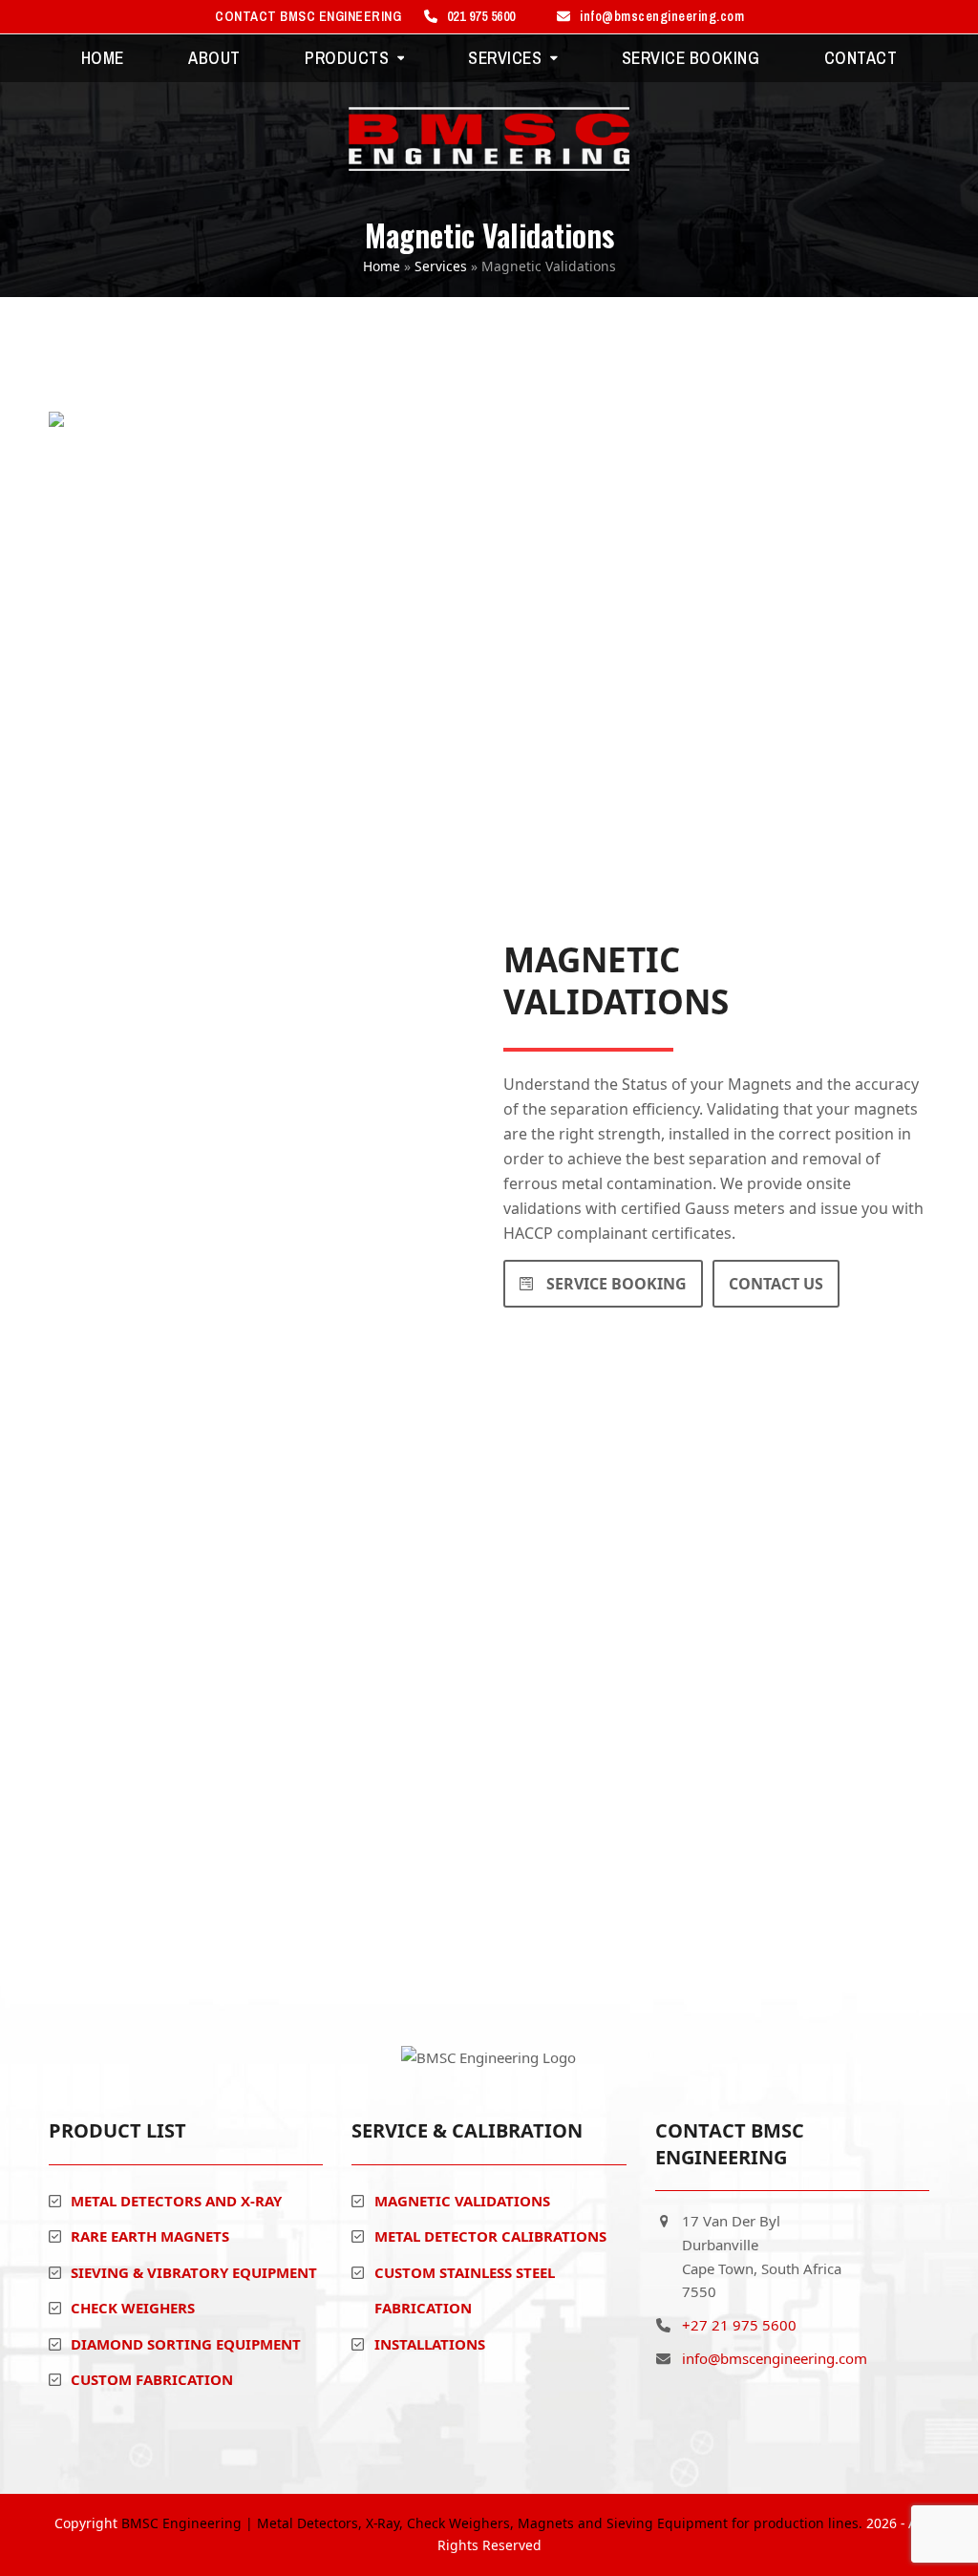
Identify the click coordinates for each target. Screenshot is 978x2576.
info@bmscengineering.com (662, 16)
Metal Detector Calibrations (490, 2236)
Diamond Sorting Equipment (186, 2344)
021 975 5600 (481, 16)
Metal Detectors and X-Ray (176, 2201)
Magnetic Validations (462, 2201)
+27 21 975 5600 (739, 2325)
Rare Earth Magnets (150, 2236)
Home (382, 266)
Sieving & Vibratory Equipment (194, 2272)
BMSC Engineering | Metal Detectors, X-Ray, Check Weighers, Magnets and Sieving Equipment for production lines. (492, 2523)
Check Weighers (133, 2308)
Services (441, 266)
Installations (430, 2344)
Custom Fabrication (152, 2379)
